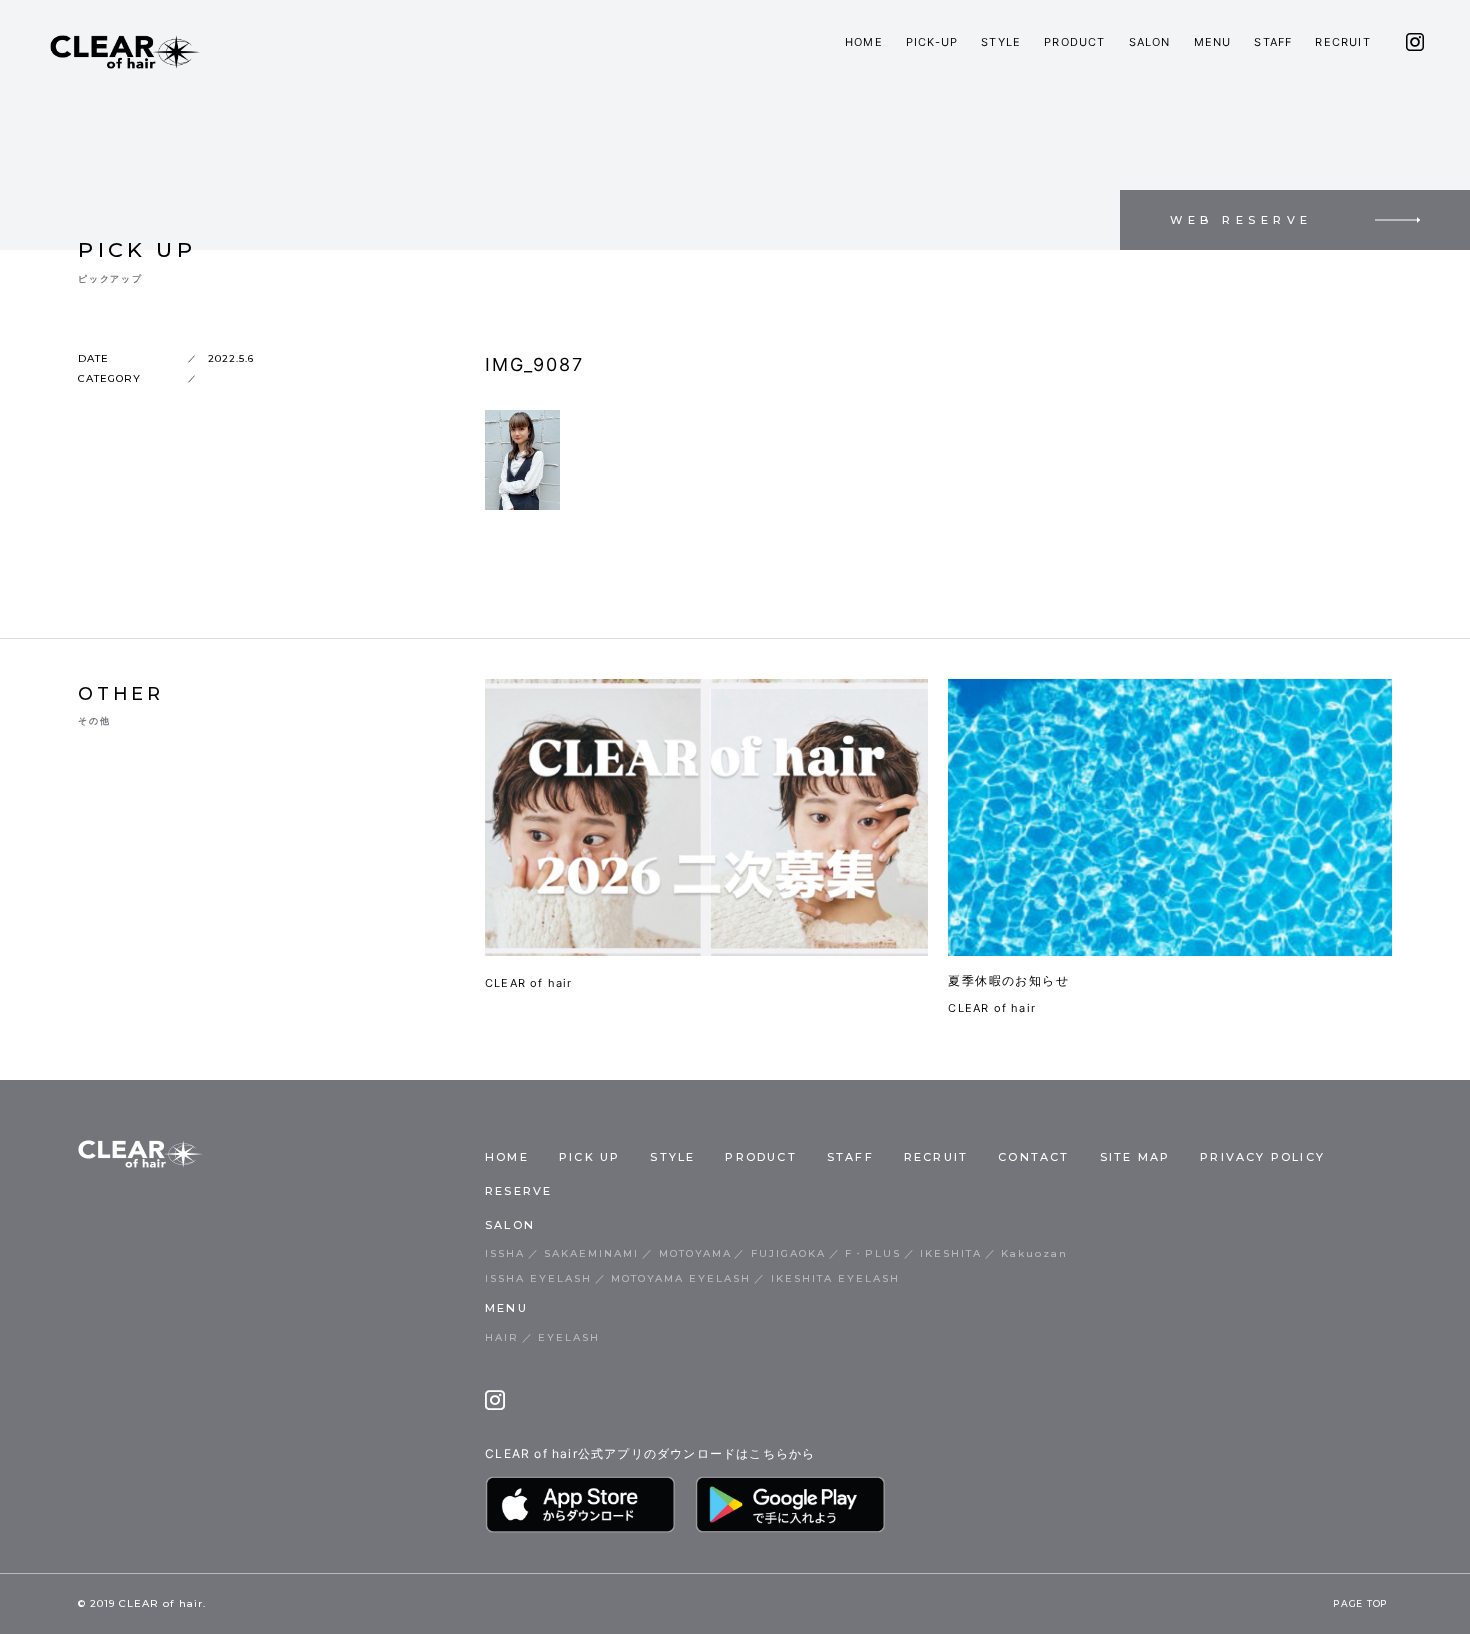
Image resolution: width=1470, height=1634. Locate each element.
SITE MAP (1135, 1157)
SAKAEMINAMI (591, 1253)
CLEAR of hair (529, 983)
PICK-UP (932, 42)
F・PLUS (873, 1253)
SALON (1150, 42)
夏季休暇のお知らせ (1008, 980)
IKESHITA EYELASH (835, 1278)
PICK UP (589, 1157)
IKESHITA (951, 1253)
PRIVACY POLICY (1262, 1157)
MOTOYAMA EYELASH (681, 1278)
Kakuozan (1034, 1253)
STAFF (1273, 42)
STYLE (1001, 42)
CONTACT (1033, 1157)
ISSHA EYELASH (538, 1278)
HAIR (502, 1337)
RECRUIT (1342, 42)
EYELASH (569, 1337)
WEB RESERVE (1241, 220)
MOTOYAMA (695, 1253)
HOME (864, 42)
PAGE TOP (1360, 1604)
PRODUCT (1074, 42)
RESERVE (518, 1191)
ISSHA (505, 1253)
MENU (1213, 42)
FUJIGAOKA (788, 1253)
